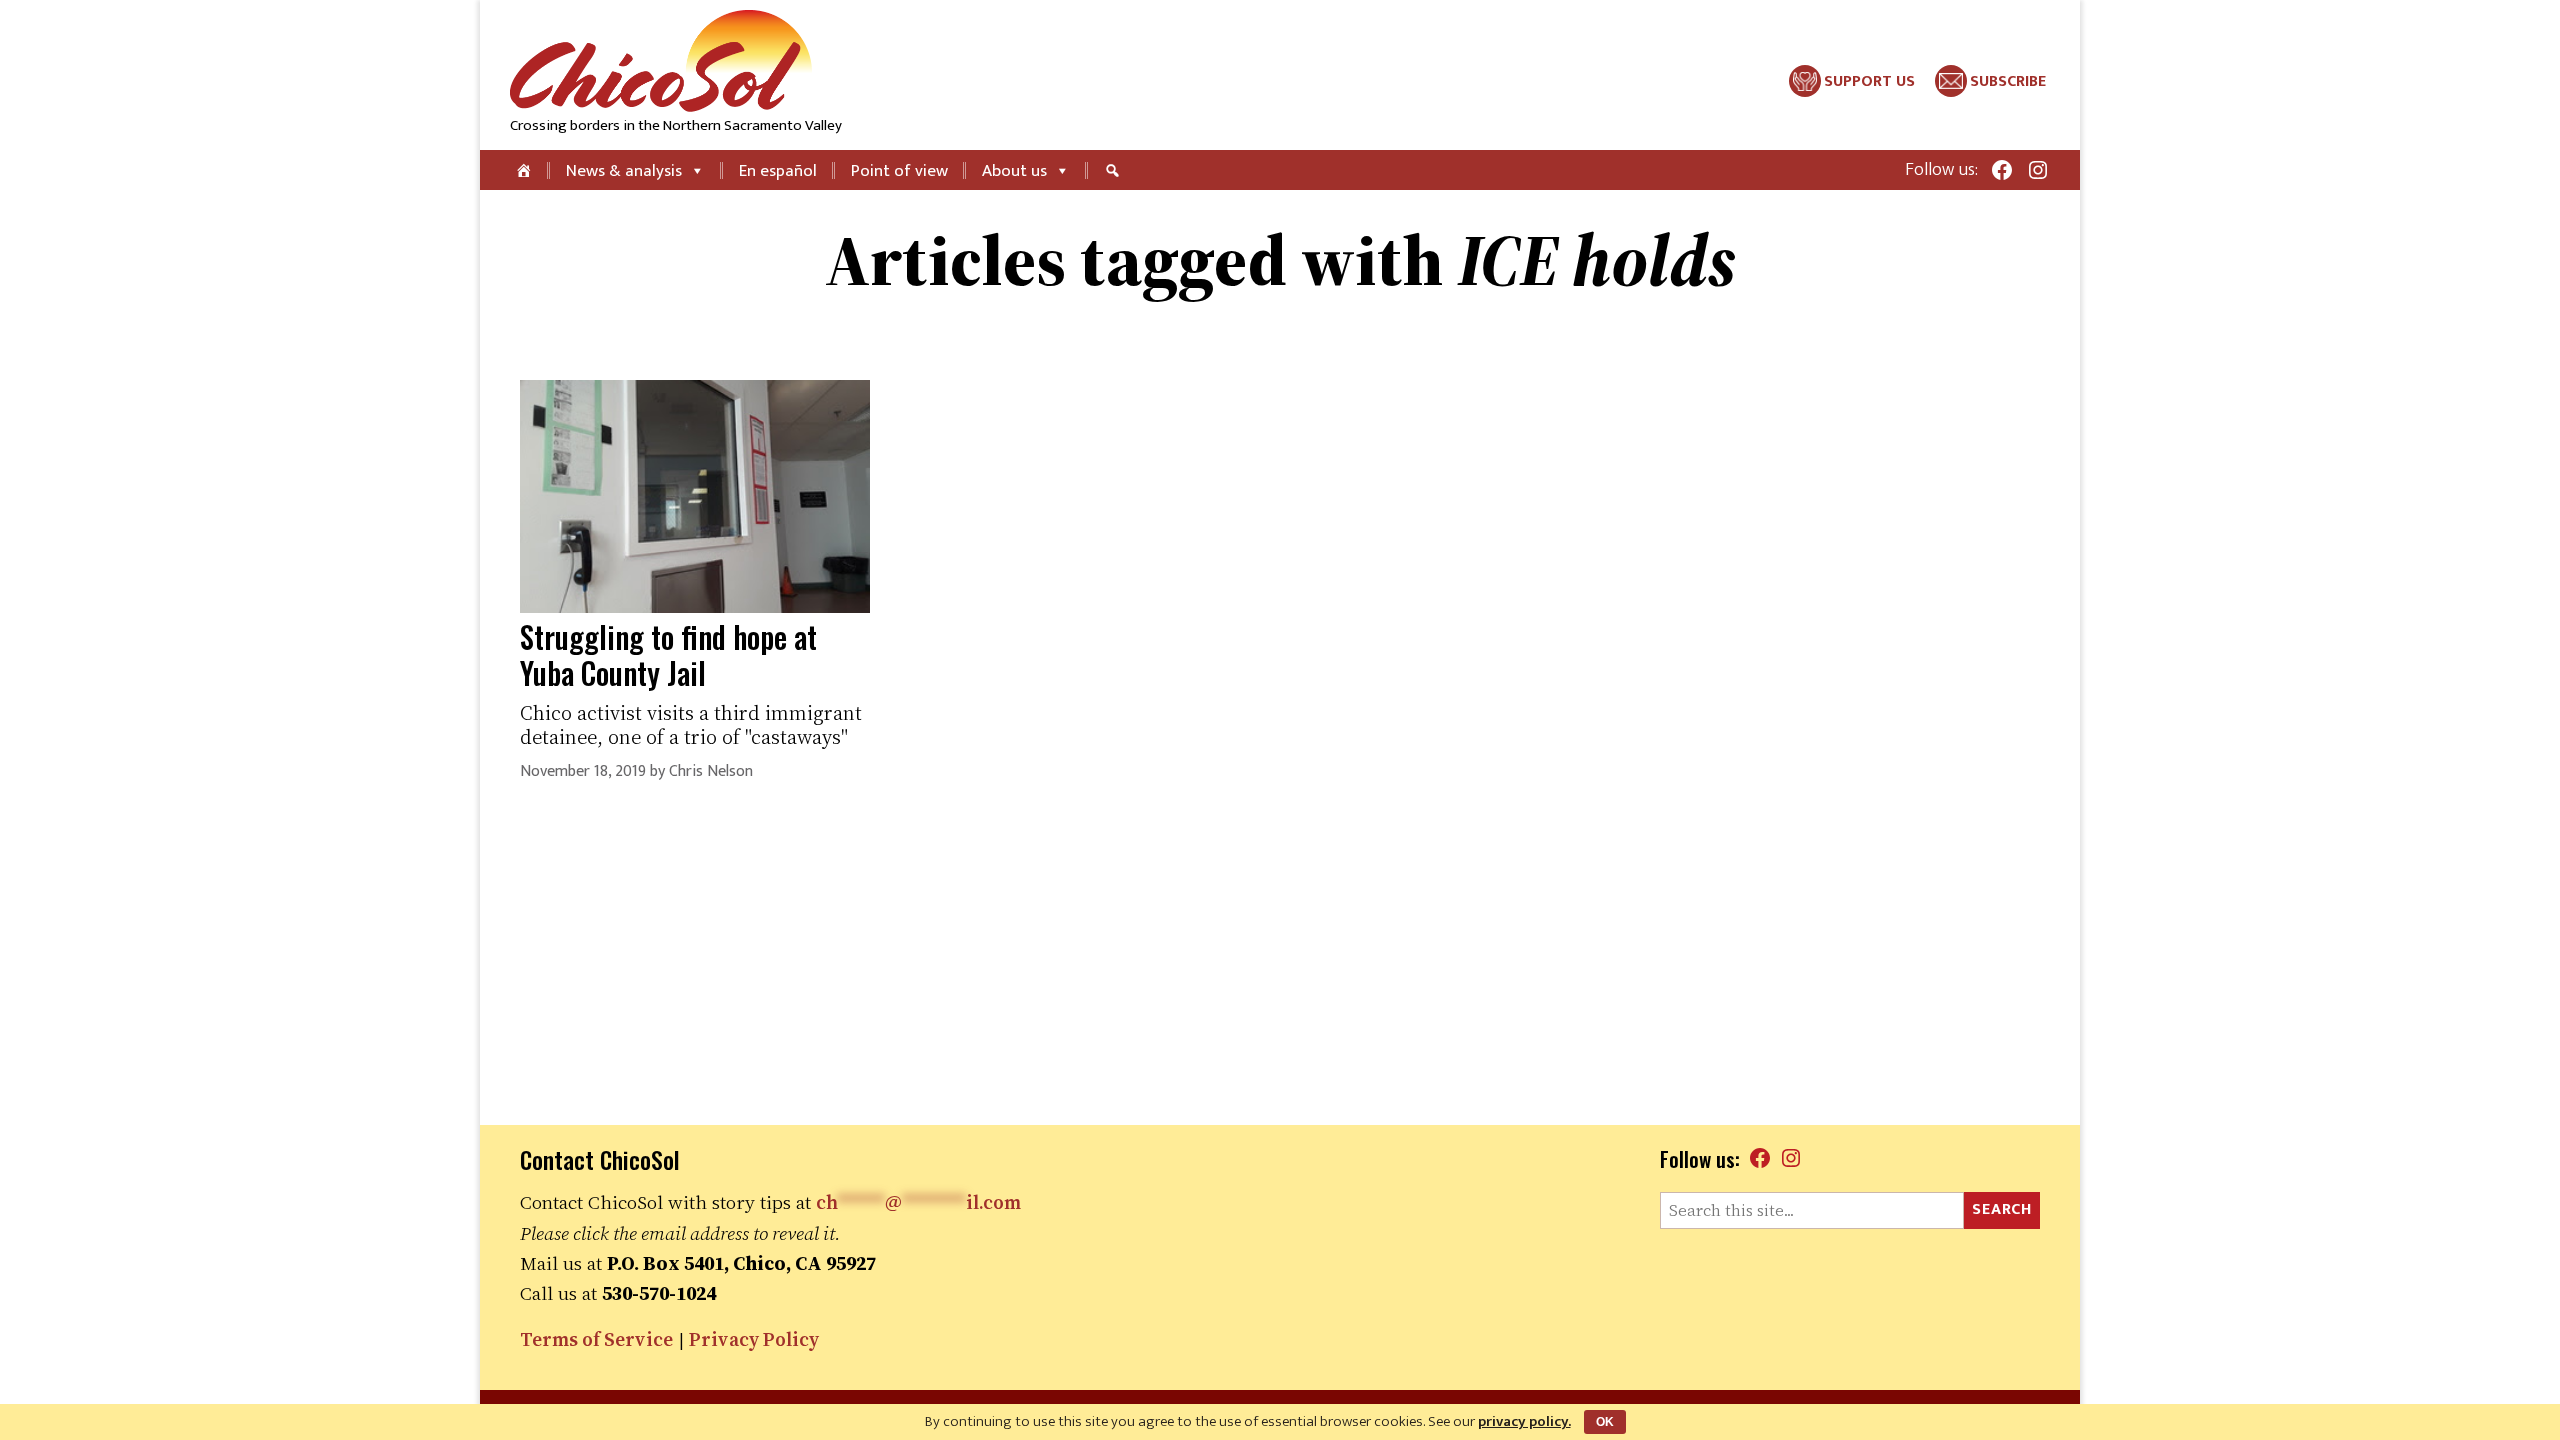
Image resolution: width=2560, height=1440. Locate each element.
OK (1605, 1422)
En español (778, 171)
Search (2002, 1209)
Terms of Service (596, 1339)
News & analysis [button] (624, 171)
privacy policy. (1524, 1421)
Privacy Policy (754, 1339)
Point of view (899, 171)
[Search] (1115, 170)
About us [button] (1014, 171)
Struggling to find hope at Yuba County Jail (668, 654)
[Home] (525, 170)
